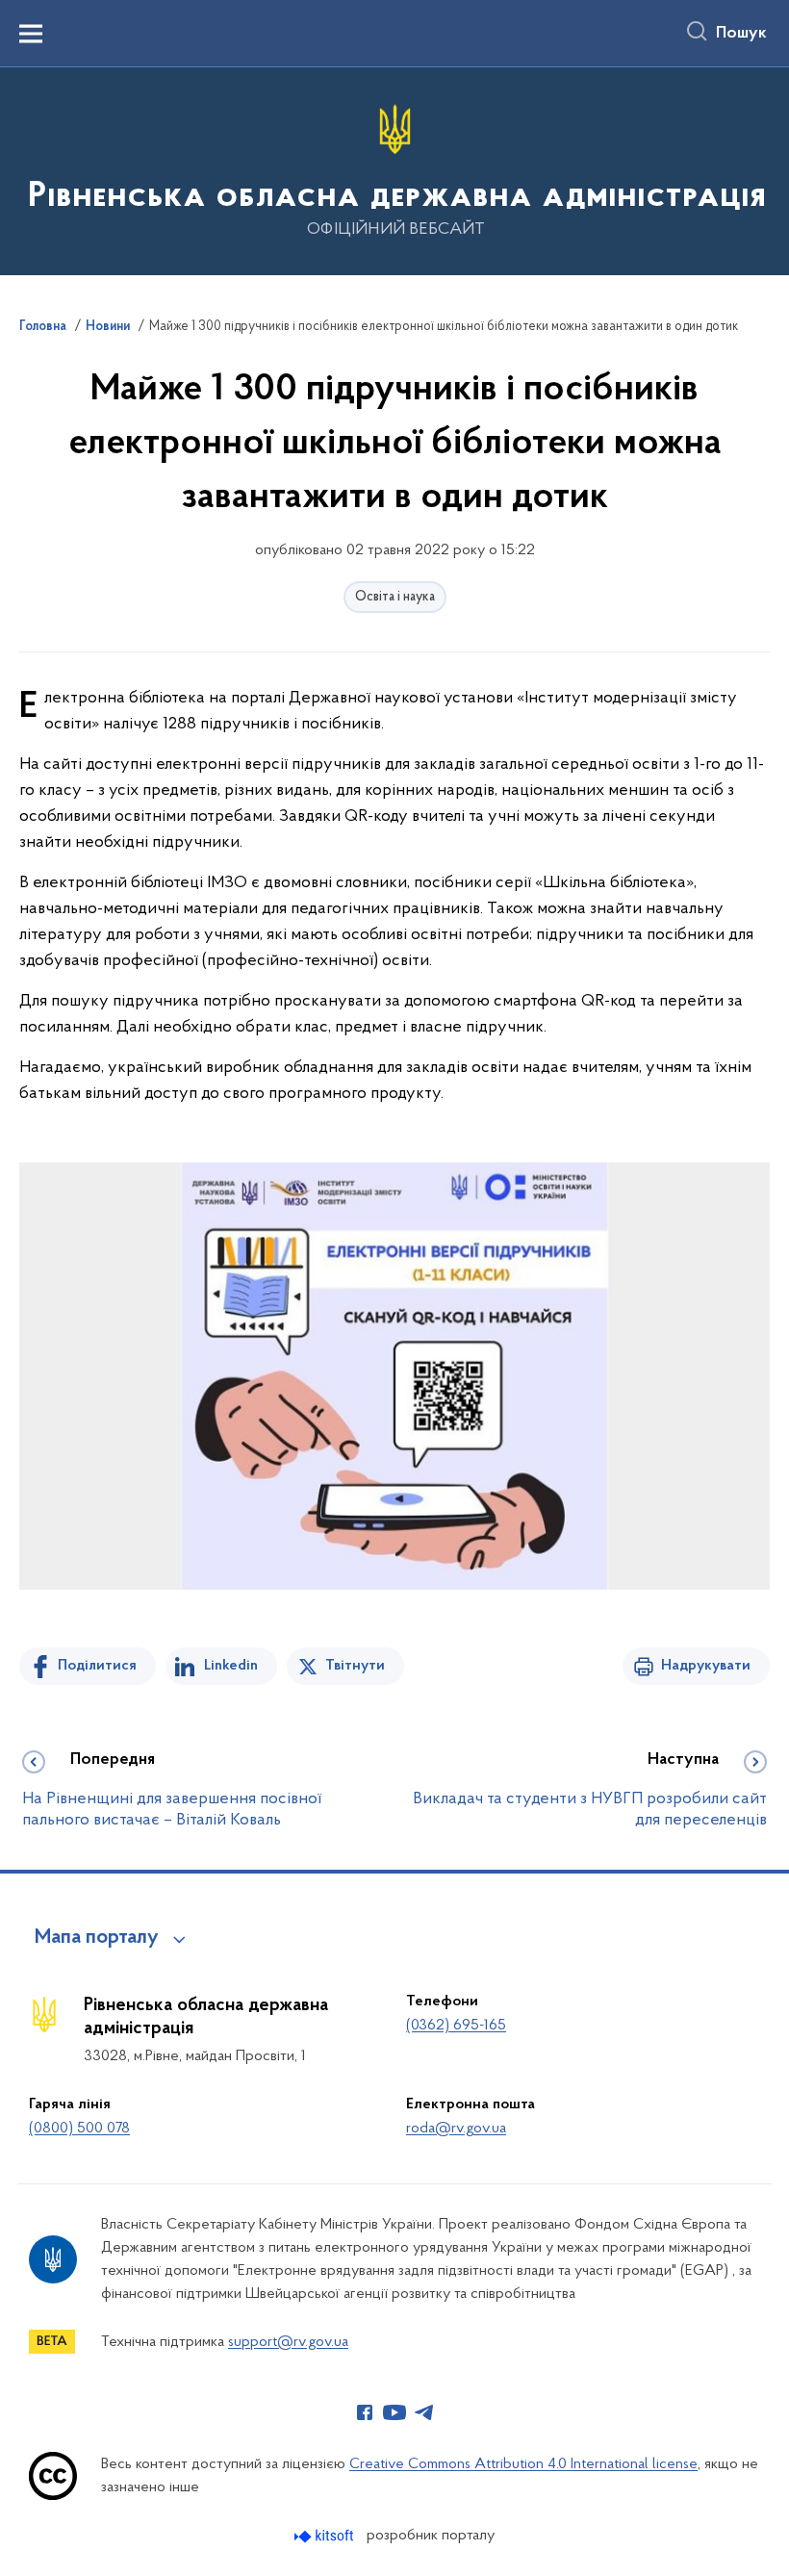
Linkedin (231, 1666)
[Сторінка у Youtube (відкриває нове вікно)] (394, 2412)
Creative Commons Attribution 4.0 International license (523, 2464)
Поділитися (97, 1666)
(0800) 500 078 (79, 2129)
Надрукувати (706, 1666)
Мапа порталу (97, 1938)
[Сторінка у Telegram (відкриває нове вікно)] (424, 2412)
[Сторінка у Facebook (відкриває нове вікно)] (365, 2412)
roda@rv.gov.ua (456, 2129)
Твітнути (355, 1666)
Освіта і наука (395, 597)
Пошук (741, 34)
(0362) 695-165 (456, 2026)
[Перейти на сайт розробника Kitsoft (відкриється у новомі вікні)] (326, 2536)
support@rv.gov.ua (288, 2342)
